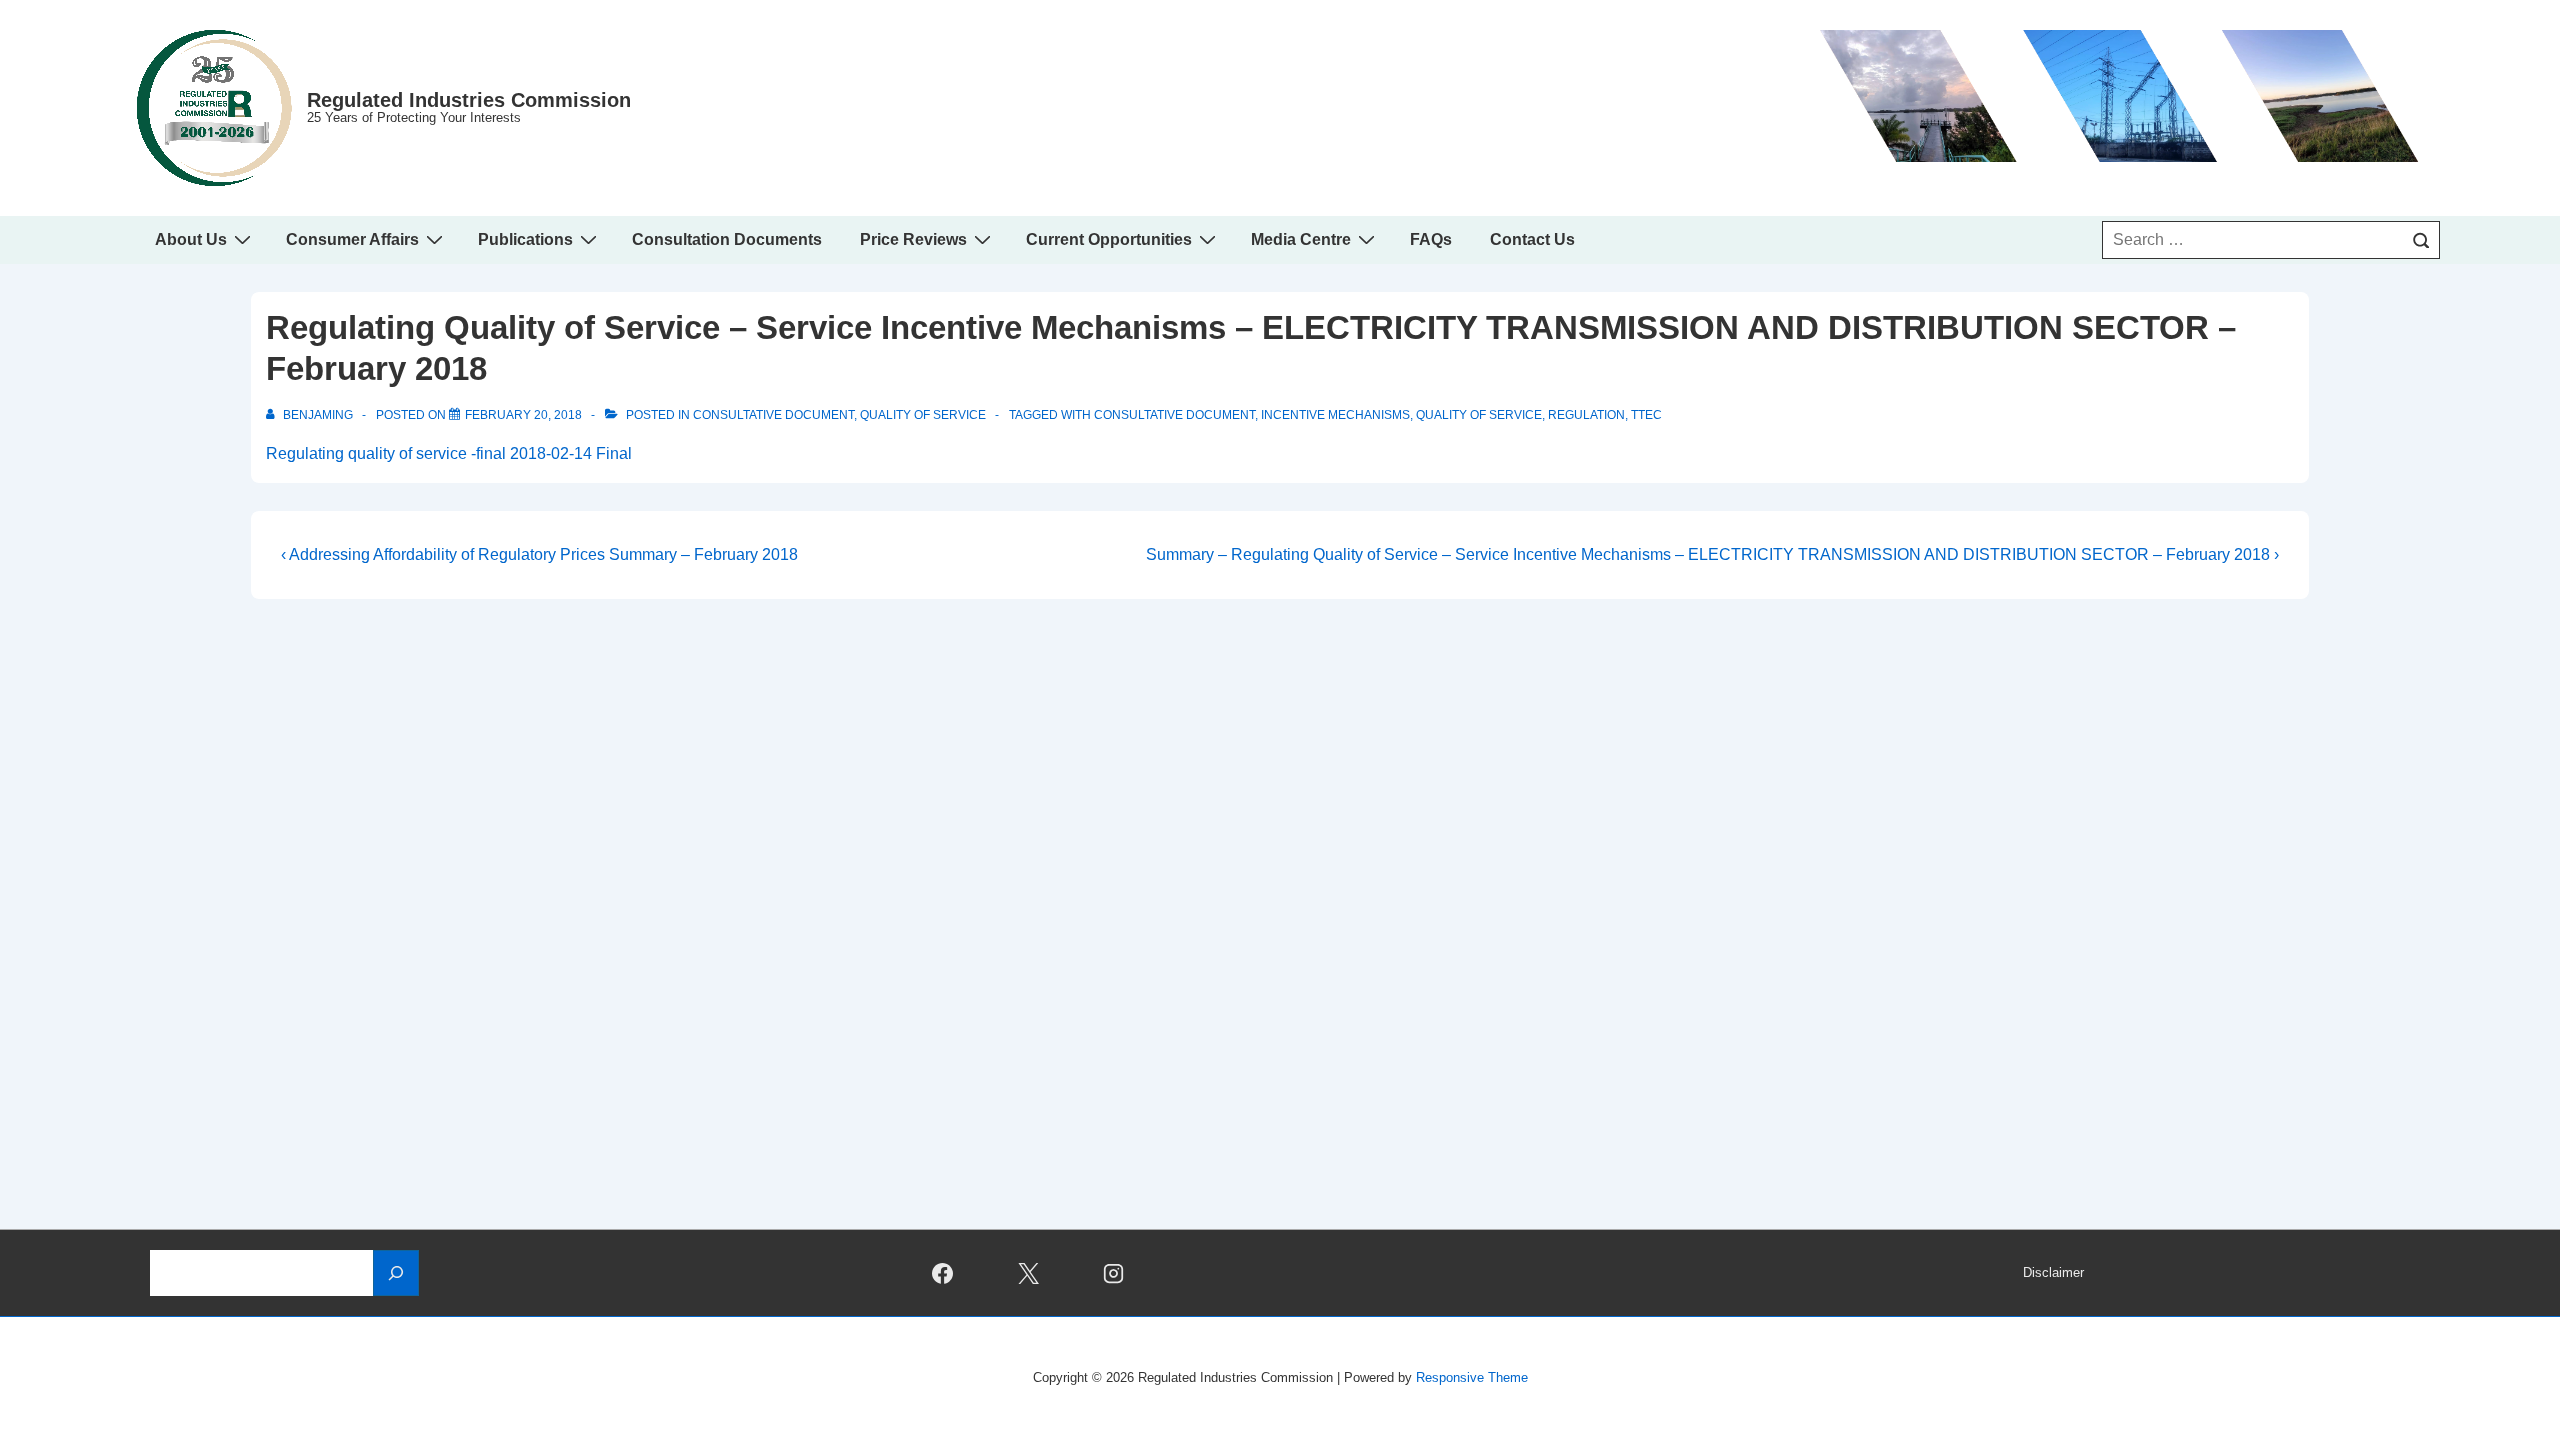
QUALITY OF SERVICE (1479, 415)
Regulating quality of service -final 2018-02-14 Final (449, 453)
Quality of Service (923, 415)
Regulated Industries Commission (469, 100)
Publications (525, 239)
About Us (191, 239)
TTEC (1646, 415)
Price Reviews (913, 239)
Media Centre (1301, 239)
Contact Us (1532, 239)
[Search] (2421, 240)
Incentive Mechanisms (1335, 415)
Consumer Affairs (352, 239)
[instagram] (1114, 1273)
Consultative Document (773, 415)
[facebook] (942, 1273)
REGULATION (1586, 415)
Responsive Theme (1472, 1377)
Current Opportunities (1109, 239)
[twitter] (1028, 1273)
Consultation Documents (727, 239)
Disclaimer (2053, 1272)
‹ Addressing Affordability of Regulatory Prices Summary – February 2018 (539, 554)
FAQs (1431, 239)
